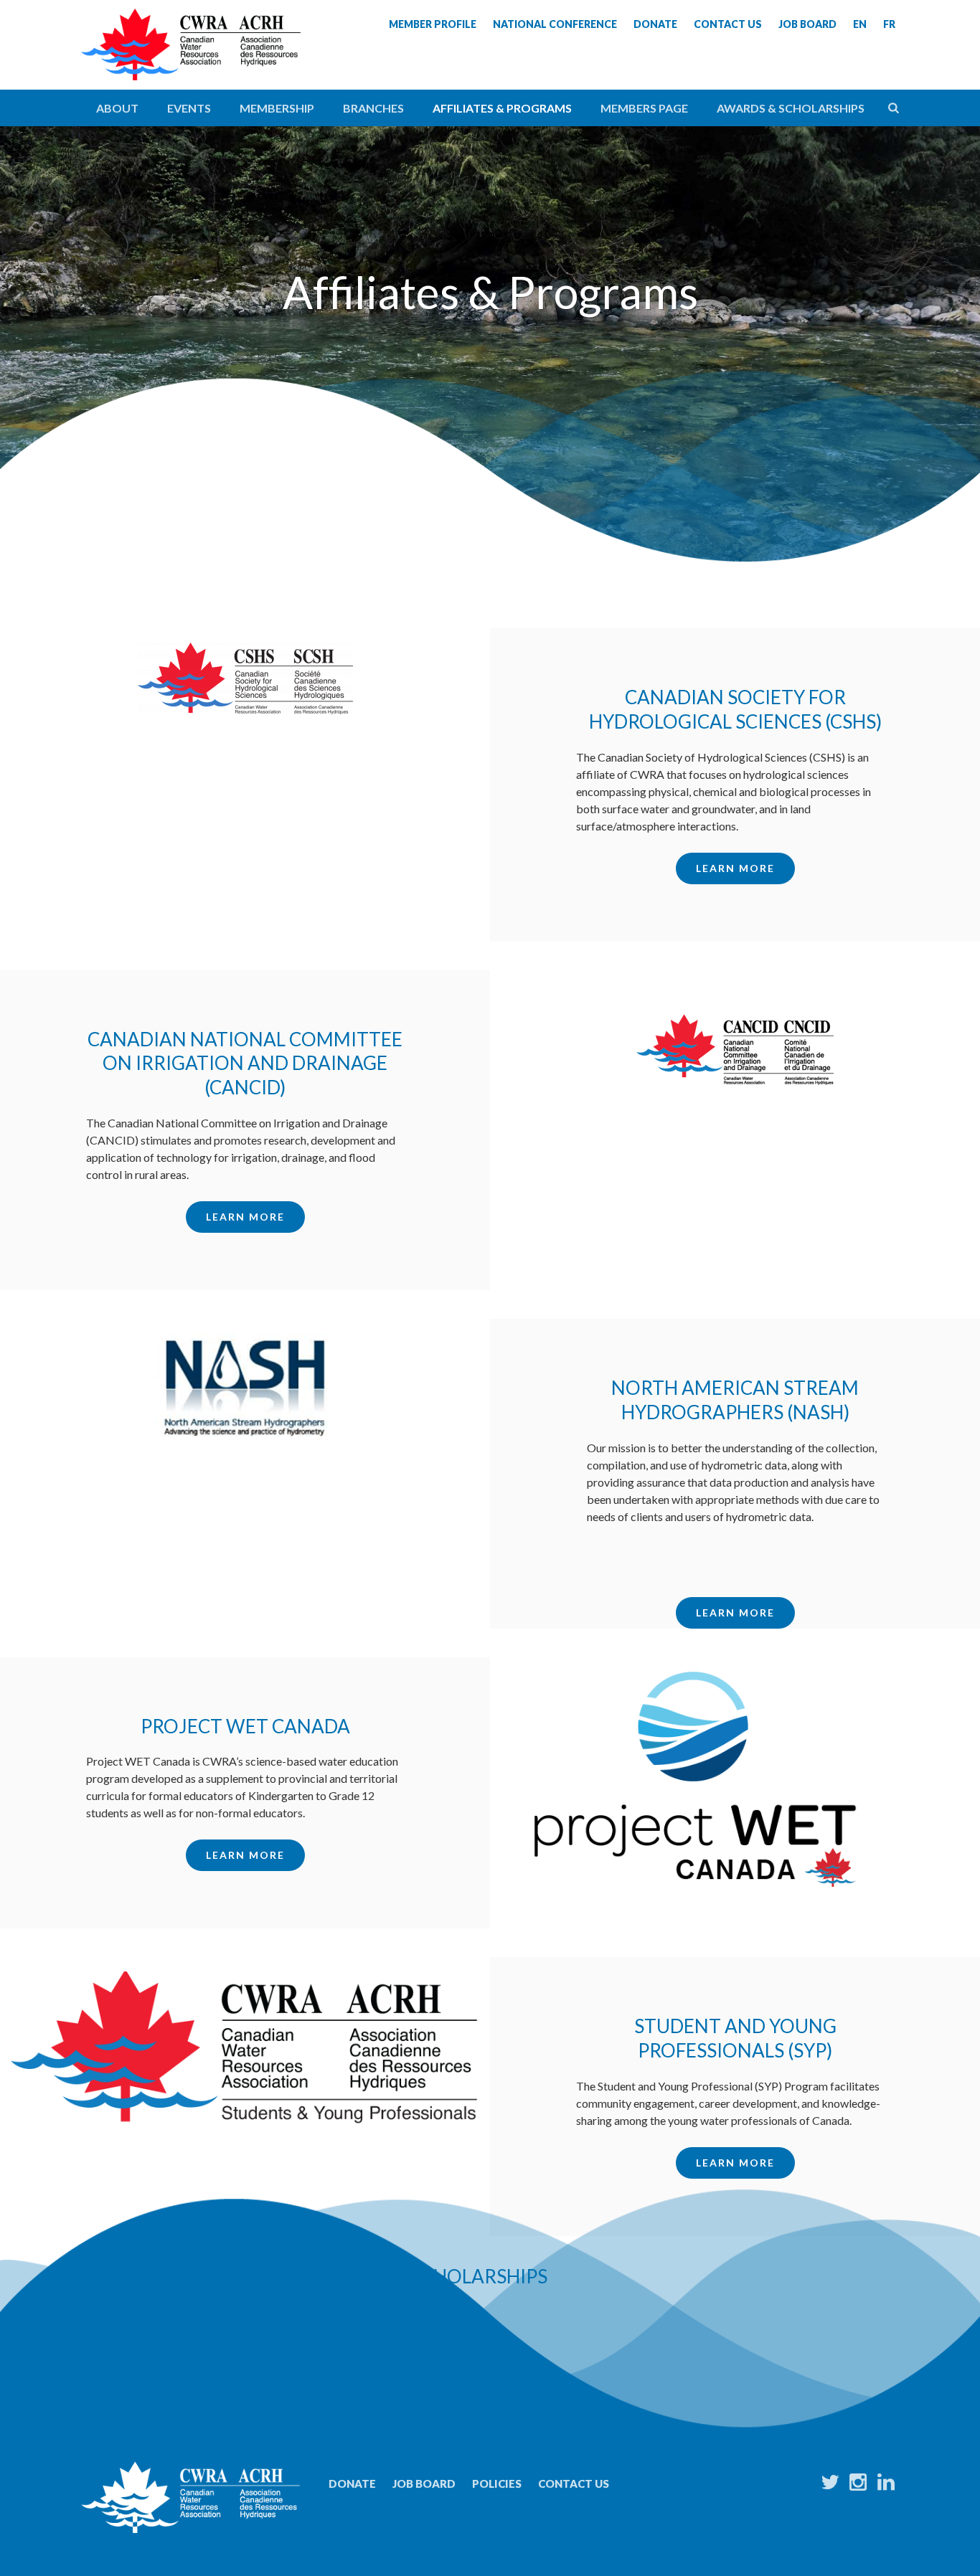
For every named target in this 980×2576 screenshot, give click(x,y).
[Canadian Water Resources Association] (191, 57)
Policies (497, 2483)
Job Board (424, 2483)
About (117, 108)
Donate (352, 2483)
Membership (277, 108)
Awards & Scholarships (791, 108)
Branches (373, 108)
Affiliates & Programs (502, 108)
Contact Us (574, 2483)
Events (189, 108)
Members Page (644, 108)
